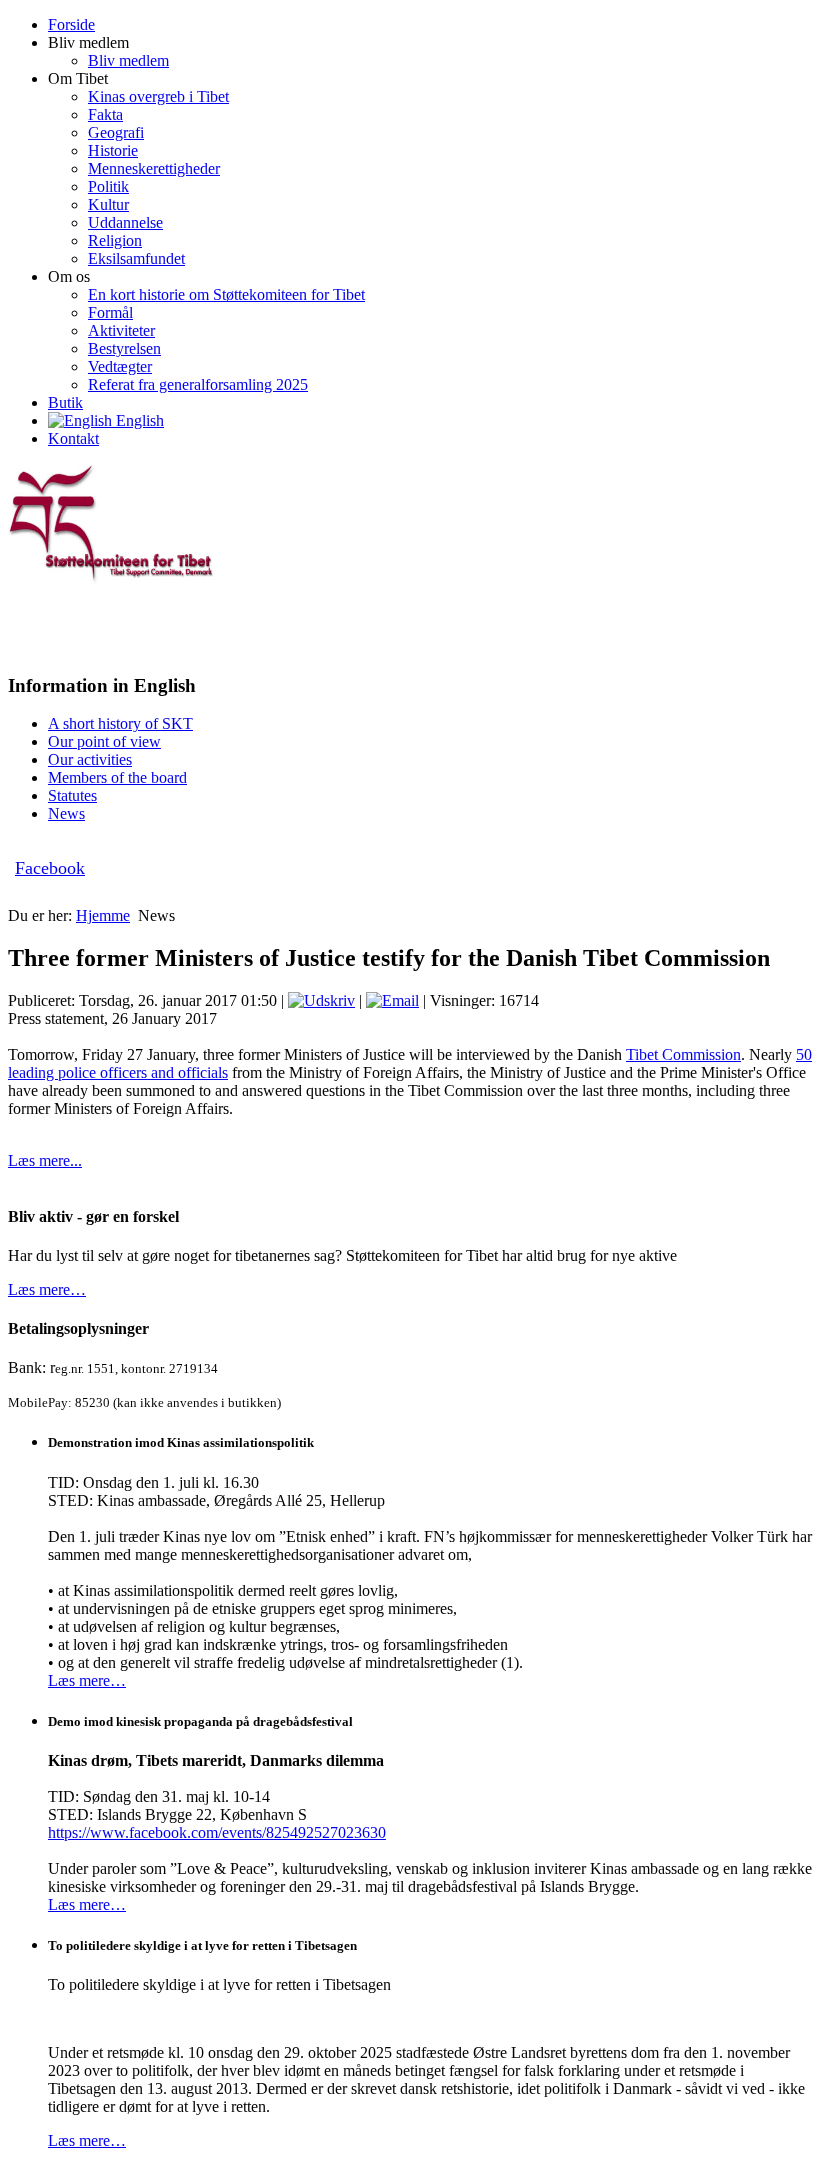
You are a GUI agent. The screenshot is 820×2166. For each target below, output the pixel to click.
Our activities (90, 759)
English (138, 420)
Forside (71, 24)
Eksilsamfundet (136, 258)
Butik (65, 402)
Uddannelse (125, 222)
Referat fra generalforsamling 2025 (198, 384)
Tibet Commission (683, 1054)
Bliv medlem (128, 60)
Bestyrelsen (124, 348)
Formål (110, 312)
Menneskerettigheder (154, 168)
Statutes (72, 795)
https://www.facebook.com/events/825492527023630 (217, 1832)
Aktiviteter (121, 330)
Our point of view (104, 741)
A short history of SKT (120, 723)
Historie (113, 150)
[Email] (392, 1000)
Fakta (105, 114)
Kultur (108, 204)
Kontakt (73, 438)
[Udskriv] (321, 1000)
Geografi (116, 132)
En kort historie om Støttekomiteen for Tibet (226, 294)
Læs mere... (45, 1160)
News (66, 813)
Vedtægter (120, 366)
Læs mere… (47, 1289)
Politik (108, 186)
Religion (115, 240)
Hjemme (103, 915)
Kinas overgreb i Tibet (158, 96)
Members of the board (117, 777)
